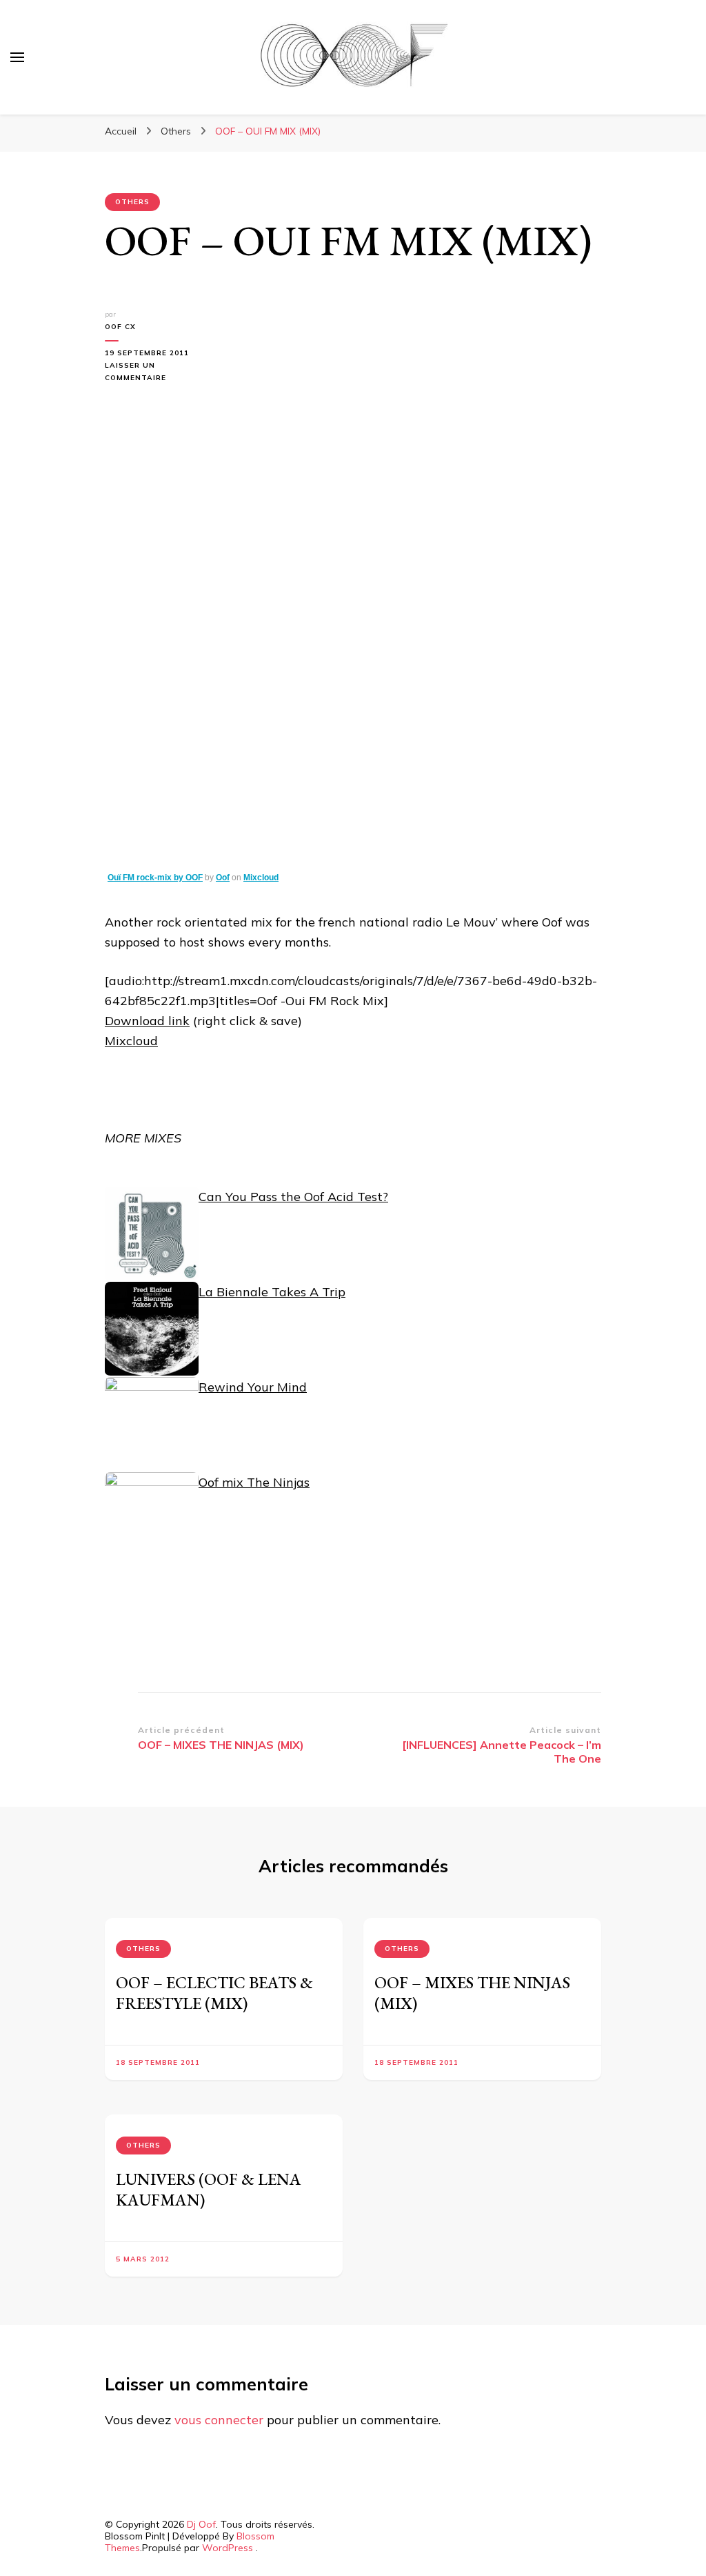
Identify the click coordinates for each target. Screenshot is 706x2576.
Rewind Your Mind (253, 1387)
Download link (147, 1021)
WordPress (228, 2548)
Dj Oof (201, 2524)
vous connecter (219, 2420)
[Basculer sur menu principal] (17, 57)
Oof (223, 878)
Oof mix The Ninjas (254, 1482)
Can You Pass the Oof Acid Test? (293, 1197)
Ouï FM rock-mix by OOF (155, 878)
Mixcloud (261, 878)
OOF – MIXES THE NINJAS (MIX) (472, 1993)
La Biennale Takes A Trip (272, 1292)
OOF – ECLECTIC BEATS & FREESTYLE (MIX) (214, 1993)
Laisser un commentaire (145, 373)
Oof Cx (120, 327)
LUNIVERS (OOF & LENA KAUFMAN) (209, 2189)
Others (132, 202)
